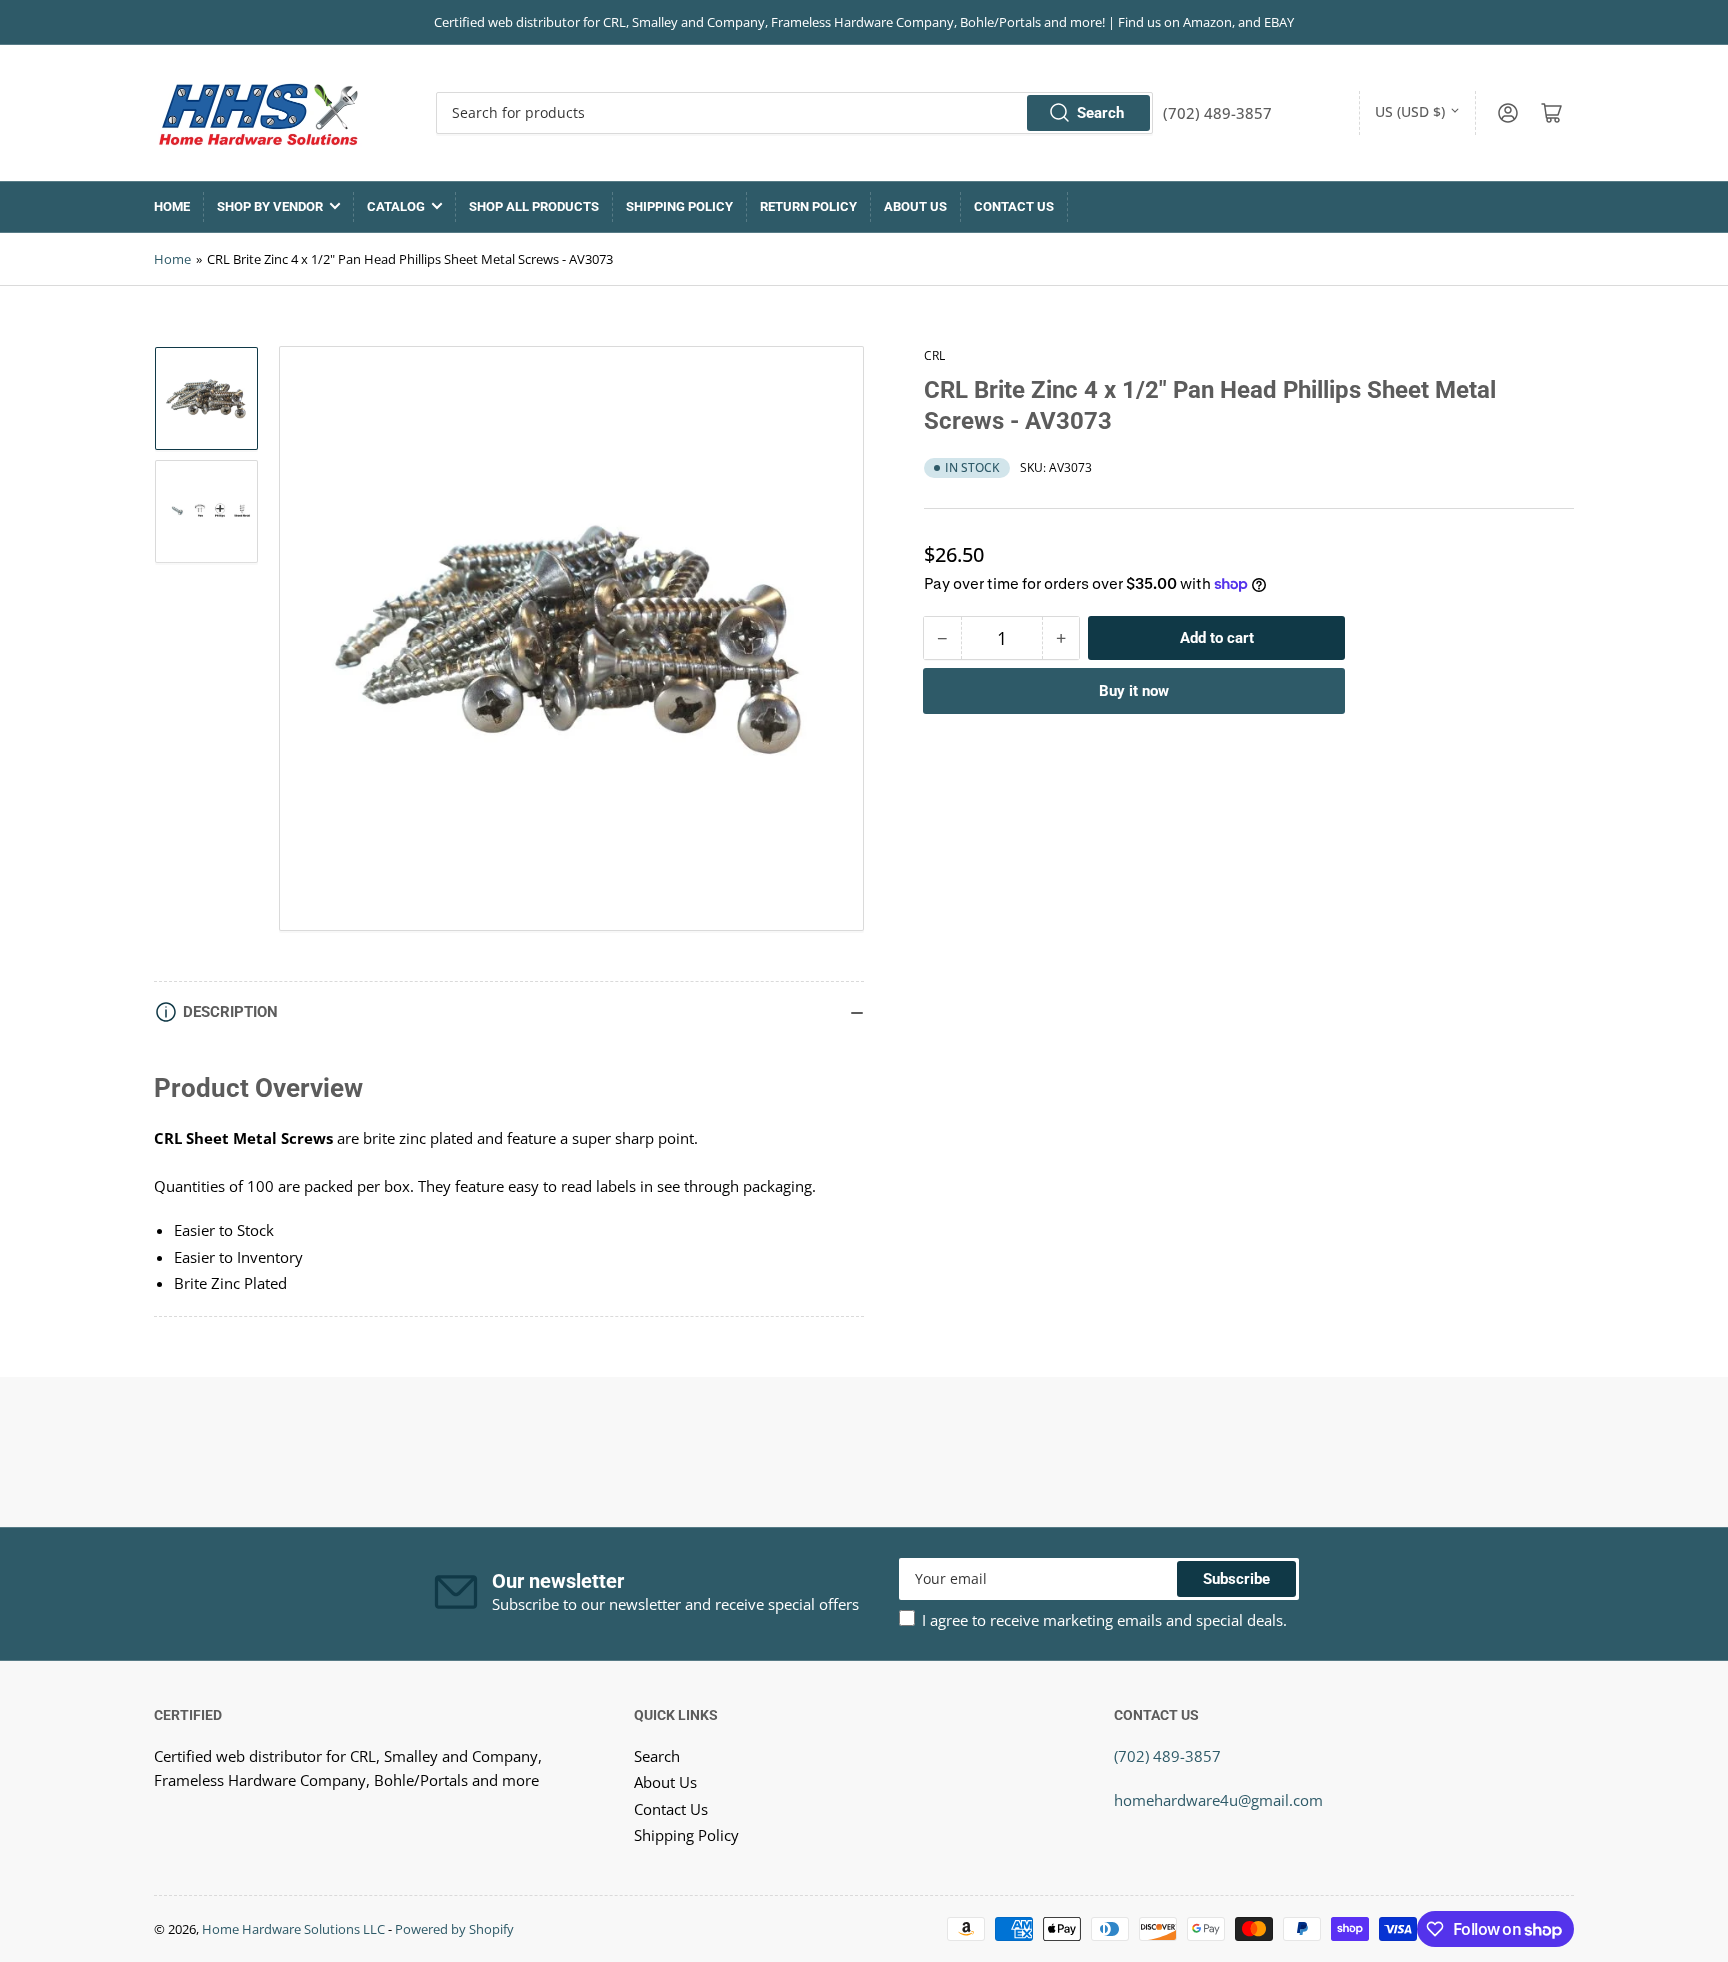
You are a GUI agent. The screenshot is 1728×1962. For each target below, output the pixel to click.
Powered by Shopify (454, 1929)
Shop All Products (534, 206)
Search (1100, 113)
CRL (934, 355)
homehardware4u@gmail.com (1218, 1800)
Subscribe (1236, 1579)
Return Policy (808, 206)
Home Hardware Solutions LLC (293, 1929)
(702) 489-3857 (1167, 1756)
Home (172, 206)
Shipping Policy (679, 206)
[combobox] (794, 113)
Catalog (396, 206)
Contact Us (1014, 206)
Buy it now (1134, 691)
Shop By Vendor (270, 206)
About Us (915, 206)
